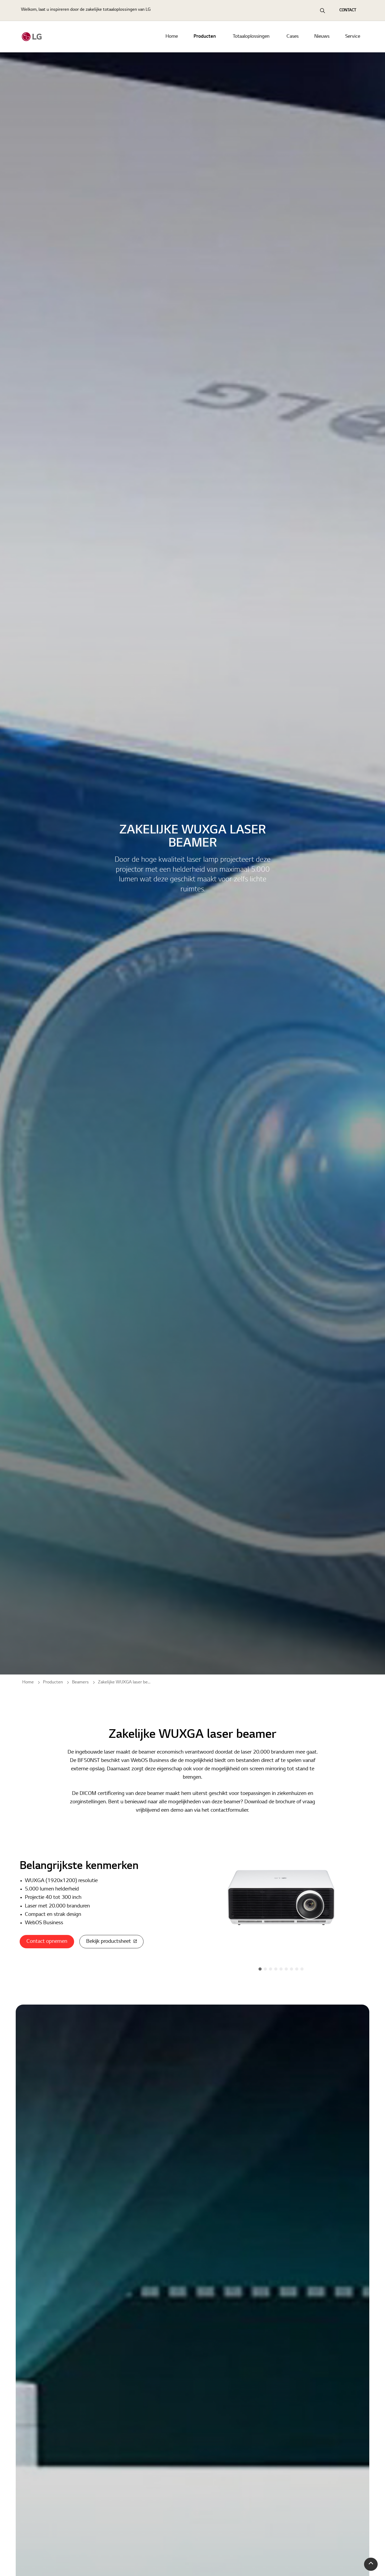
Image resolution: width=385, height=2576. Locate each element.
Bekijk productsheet (109, 1941)
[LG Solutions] (32, 37)
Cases (293, 37)
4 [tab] (276, 1969)
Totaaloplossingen (251, 37)
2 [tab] (265, 1969)
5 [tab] (281, 1969)
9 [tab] (302, 1969)
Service (353, 37)
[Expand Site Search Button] (322, 10)
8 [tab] (297, 1969)
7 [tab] (291, 1969)
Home (172, 37)
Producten (205, 37)
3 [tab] (271, 1969)
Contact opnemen (47, 1941)
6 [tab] (286, 1969)
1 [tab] (260, 1969)
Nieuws (322, 37)
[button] (371, 2564)
